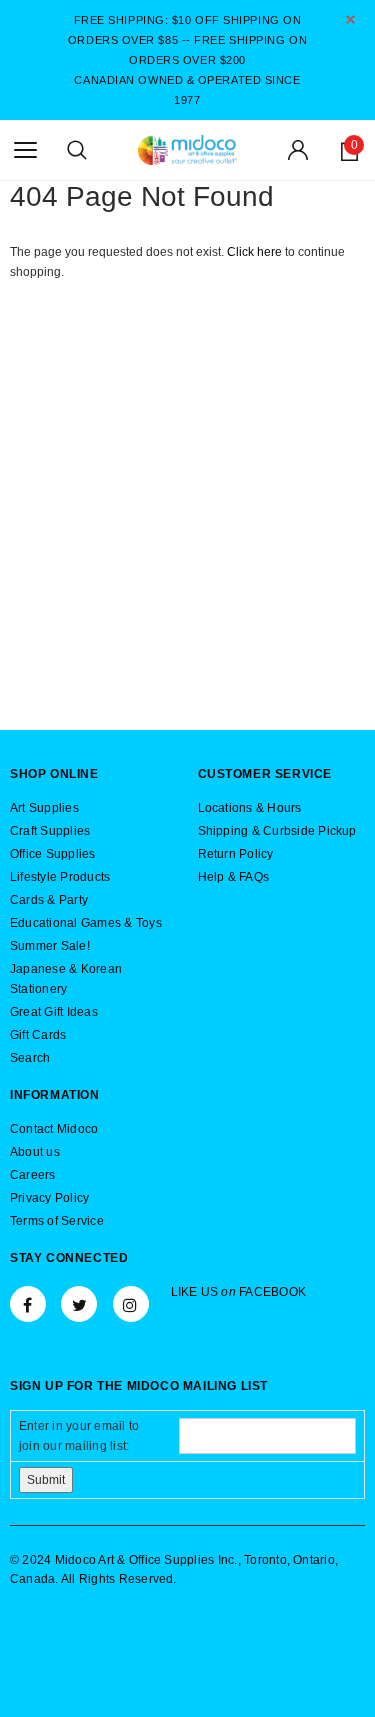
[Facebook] (28, 1304)
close (350, 19)
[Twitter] (79, 1304)
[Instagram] (131, 1304)
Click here (256, 252)
